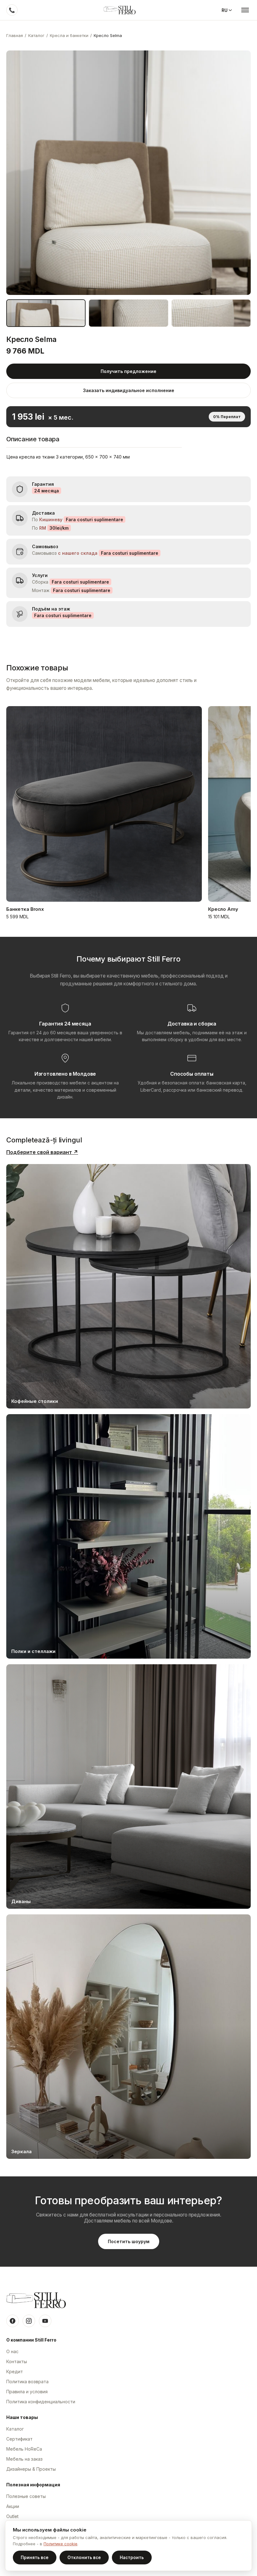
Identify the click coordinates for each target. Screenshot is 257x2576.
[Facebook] (13, 2321)
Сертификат (19, 2439)
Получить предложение (128, 371)
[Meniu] (245, 10)
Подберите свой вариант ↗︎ (42, 1152)
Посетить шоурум (129, 2241)
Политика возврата (27, 2382)
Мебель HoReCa (24, 2449)
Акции (13, 2506)
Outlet (12, 2516)
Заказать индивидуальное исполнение (129, 390)
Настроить (132, 2558)
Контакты (17, 2361)
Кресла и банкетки (69, 35)
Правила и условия (27, 2392)
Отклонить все (84, 2558)
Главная (15, 35)
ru (225, 10)
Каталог (36, 35)
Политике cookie (60, 2544)
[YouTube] (45, 2321)
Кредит (15, 2371)
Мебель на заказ (24, 2459)
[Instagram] (29, 2321)
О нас (12, 2351)
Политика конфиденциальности (41, 2402)
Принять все (35, 2558)
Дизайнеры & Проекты (31, 2469)
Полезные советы (26, 2496)
